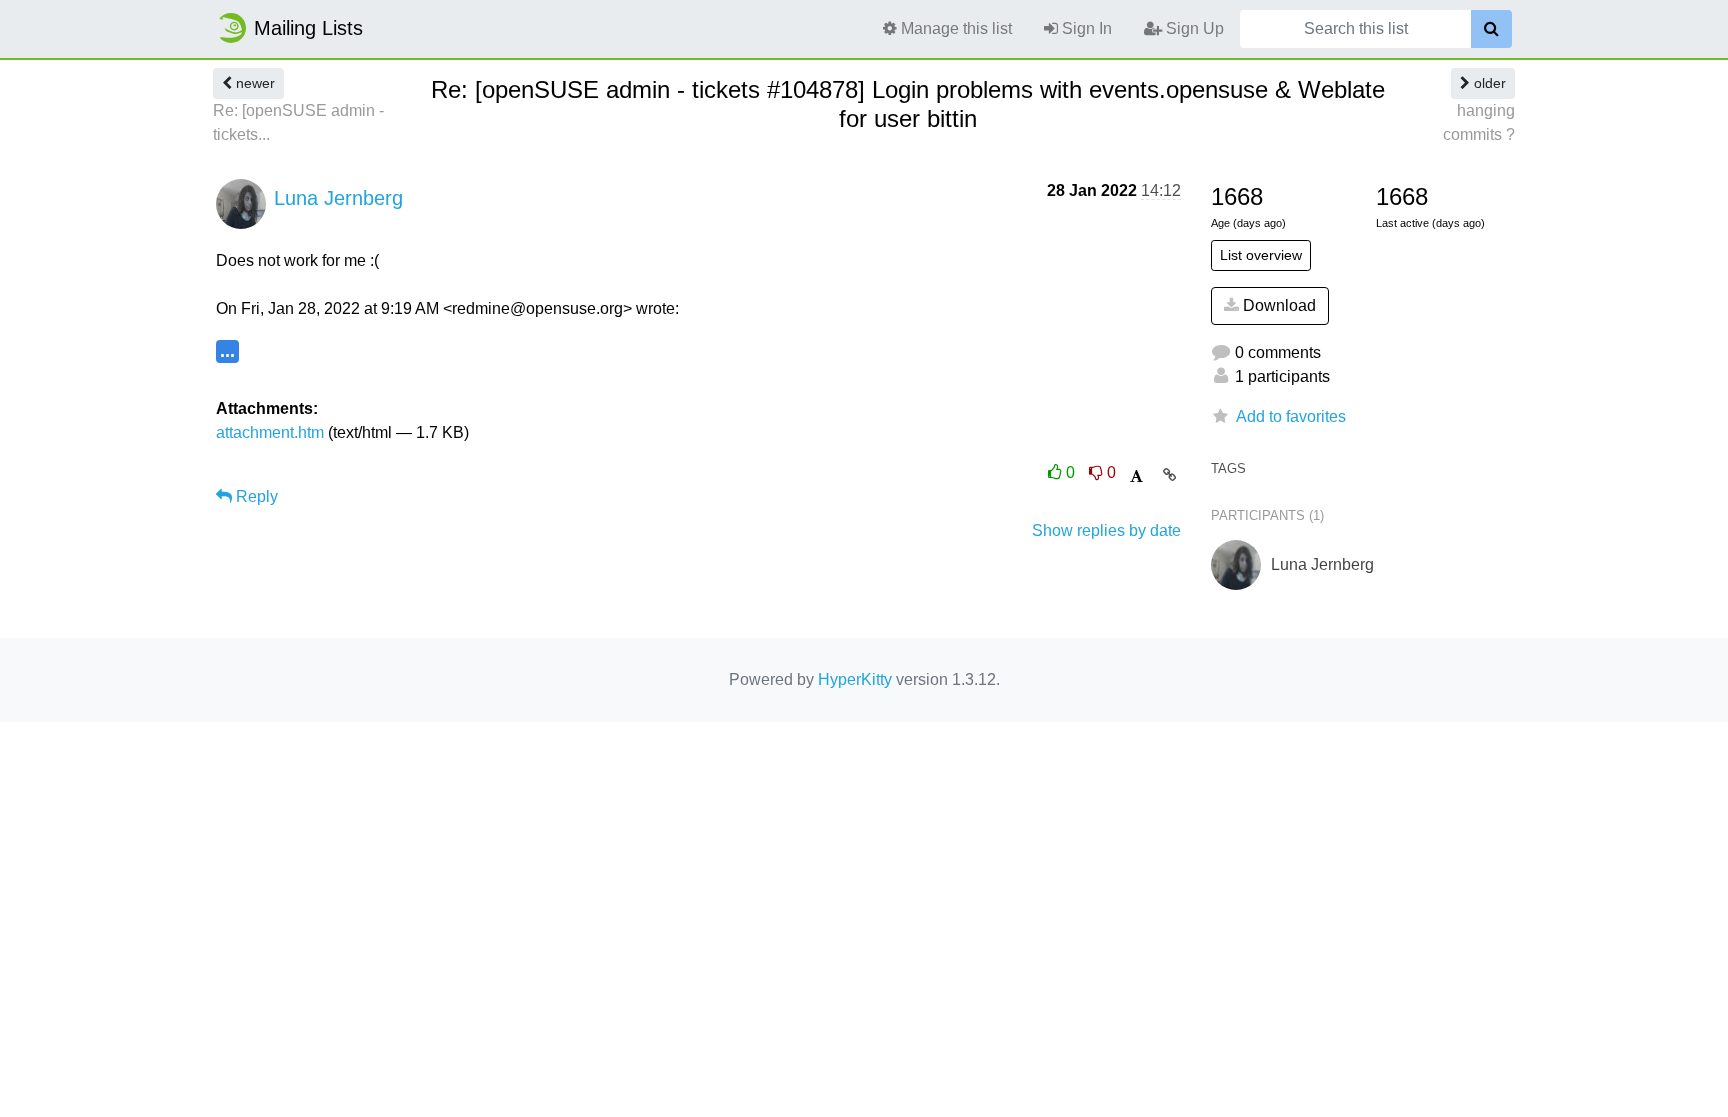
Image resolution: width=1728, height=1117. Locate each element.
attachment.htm (270, 432)
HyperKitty (855, 679)
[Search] (1491, 29)
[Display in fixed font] (1136, 476)
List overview (1261, 255)
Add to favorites (1291, 416)
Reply (255, 496)
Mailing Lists (308, 28)
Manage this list (954, 28)
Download (1277, 305)
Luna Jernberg (338, 198)
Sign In (1085, 28)
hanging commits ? (1479, 122)
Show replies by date (1106, 530)
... (227, 350)
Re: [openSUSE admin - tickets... (298, 122)
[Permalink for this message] (1169, 475)
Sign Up (1193, 28)
